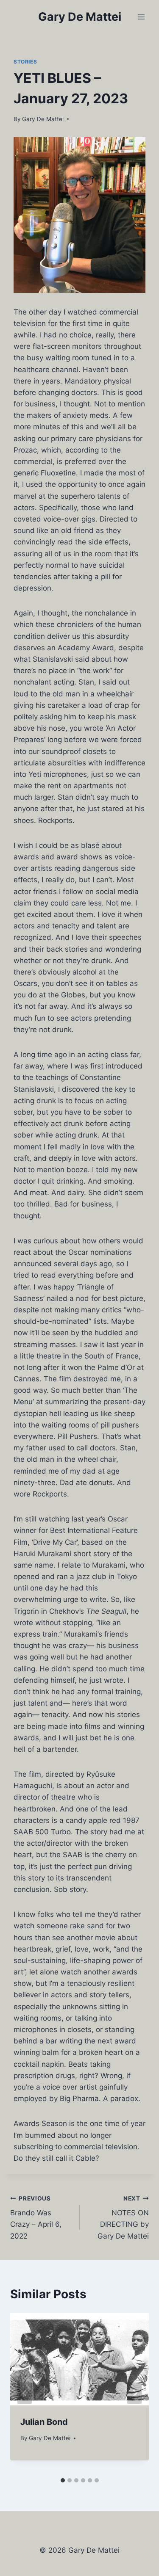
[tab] (63, 2480)
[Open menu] (141, 17)
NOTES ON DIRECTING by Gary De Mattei (123, 2218)
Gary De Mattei (43, 119)
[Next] (134, 2393)
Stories (25, 62)
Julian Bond (44, 2422)
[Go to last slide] (25, 2393)
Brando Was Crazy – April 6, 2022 (36, 2218)
